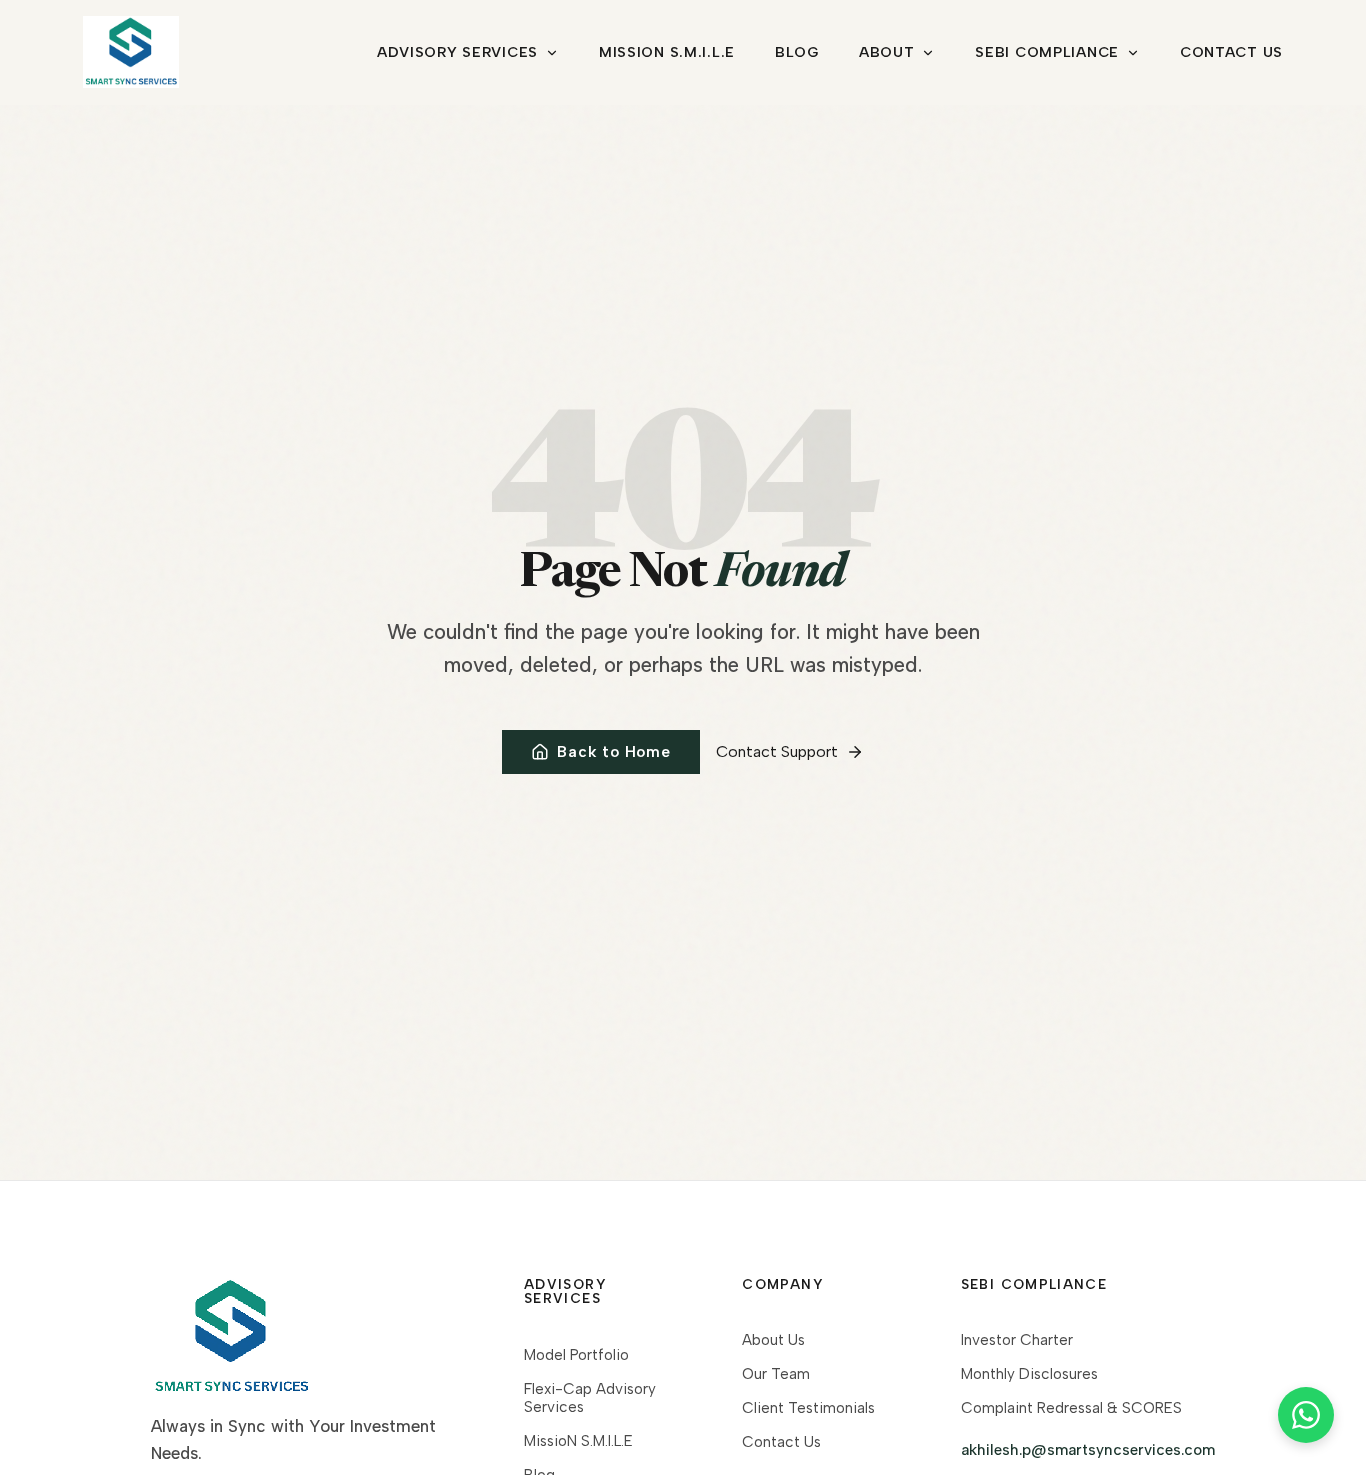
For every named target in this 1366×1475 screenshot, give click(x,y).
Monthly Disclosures (1029, 1374)
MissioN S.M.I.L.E (667, 52)
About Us (773, 1340)
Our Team (776, 1374)
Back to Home (613, 752)
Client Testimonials (808, 1408)
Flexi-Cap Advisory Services (590, 1398)
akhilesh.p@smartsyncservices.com (1088, 1450)
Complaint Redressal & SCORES (1071, 1408)
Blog (797, 52)
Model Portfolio (576, 1355)
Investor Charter (1017, 1340)
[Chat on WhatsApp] (1306, 1415)
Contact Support (777, 751)
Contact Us (1231, 52)
